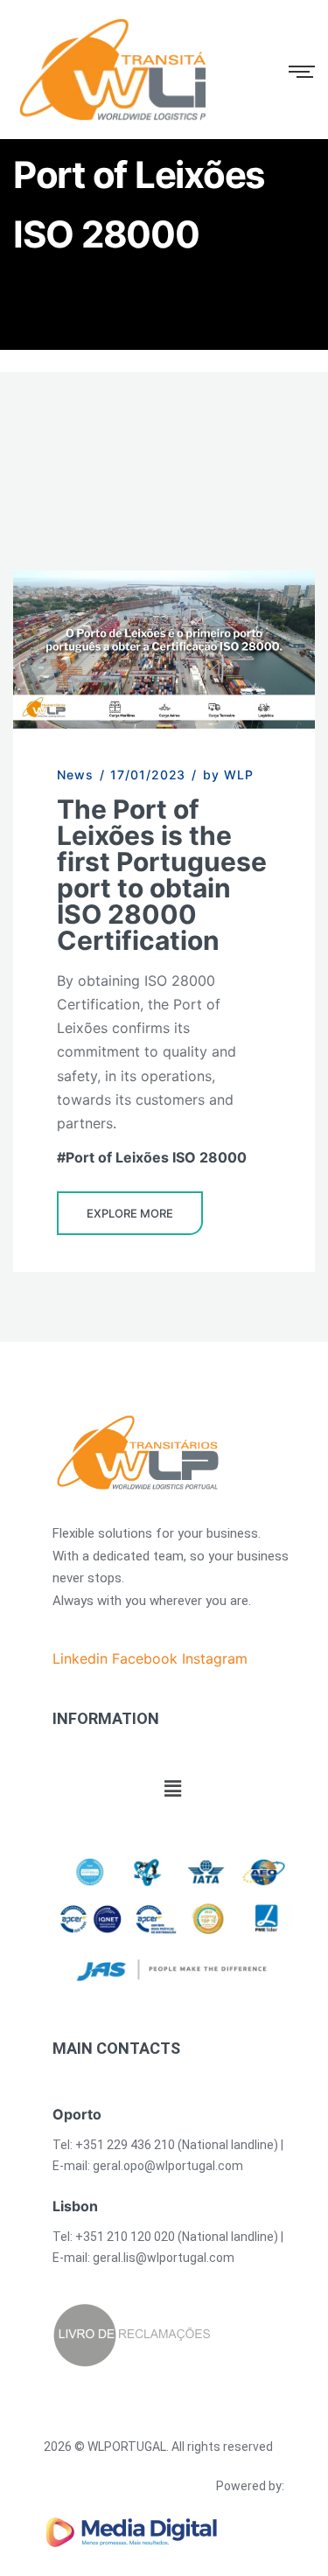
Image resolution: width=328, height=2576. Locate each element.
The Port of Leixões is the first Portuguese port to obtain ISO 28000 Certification (162, 875)
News (75, 775)
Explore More (130, 1213)
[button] (172, 1789)
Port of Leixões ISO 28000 (156, 1157)
